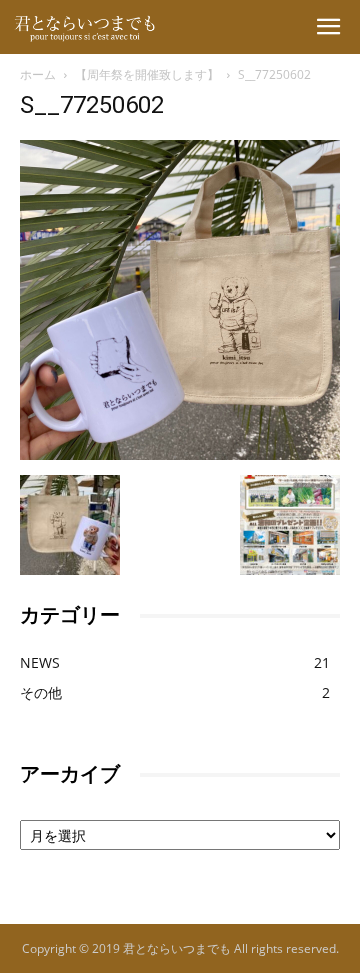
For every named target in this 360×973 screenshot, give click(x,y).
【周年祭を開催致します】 (147, 74)
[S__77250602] (180, 454)
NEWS (40, 662)
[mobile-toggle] (328, 27)
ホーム (38, 74)
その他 (41, 692)
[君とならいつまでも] (74, 39)
